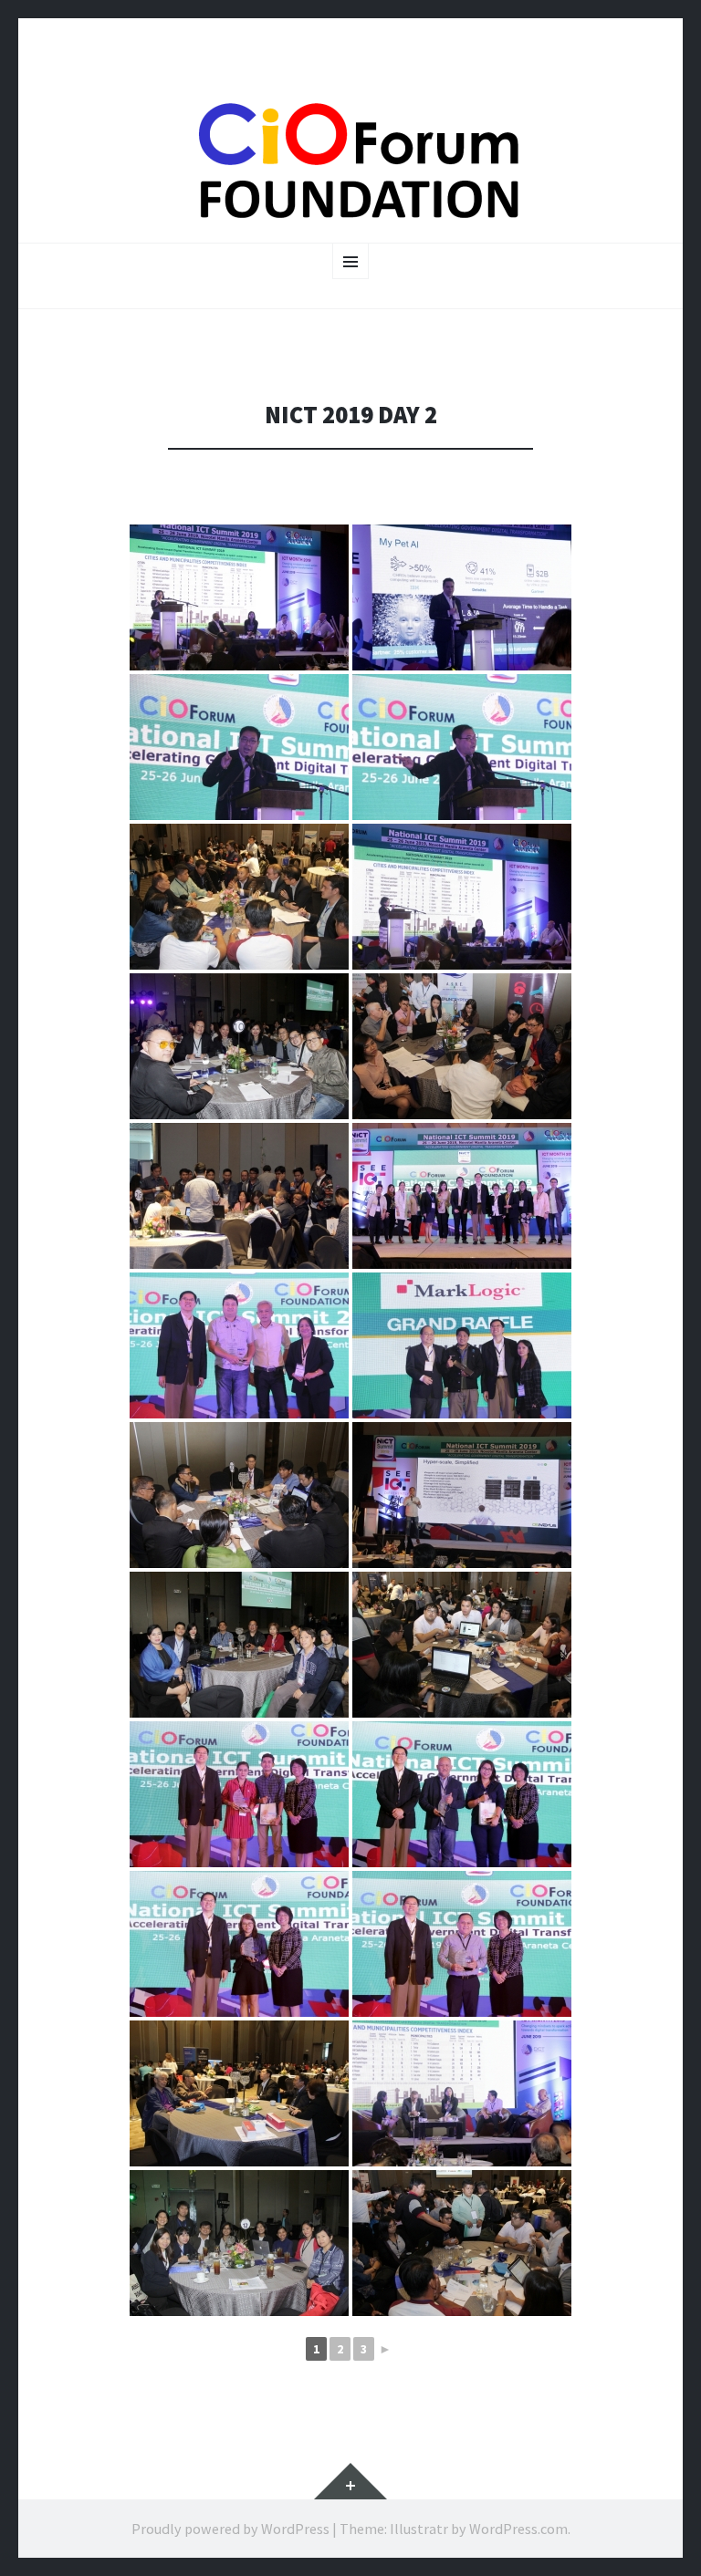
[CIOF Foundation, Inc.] (350, 160)
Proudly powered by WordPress (230, 2529)
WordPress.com (518, 2529)
